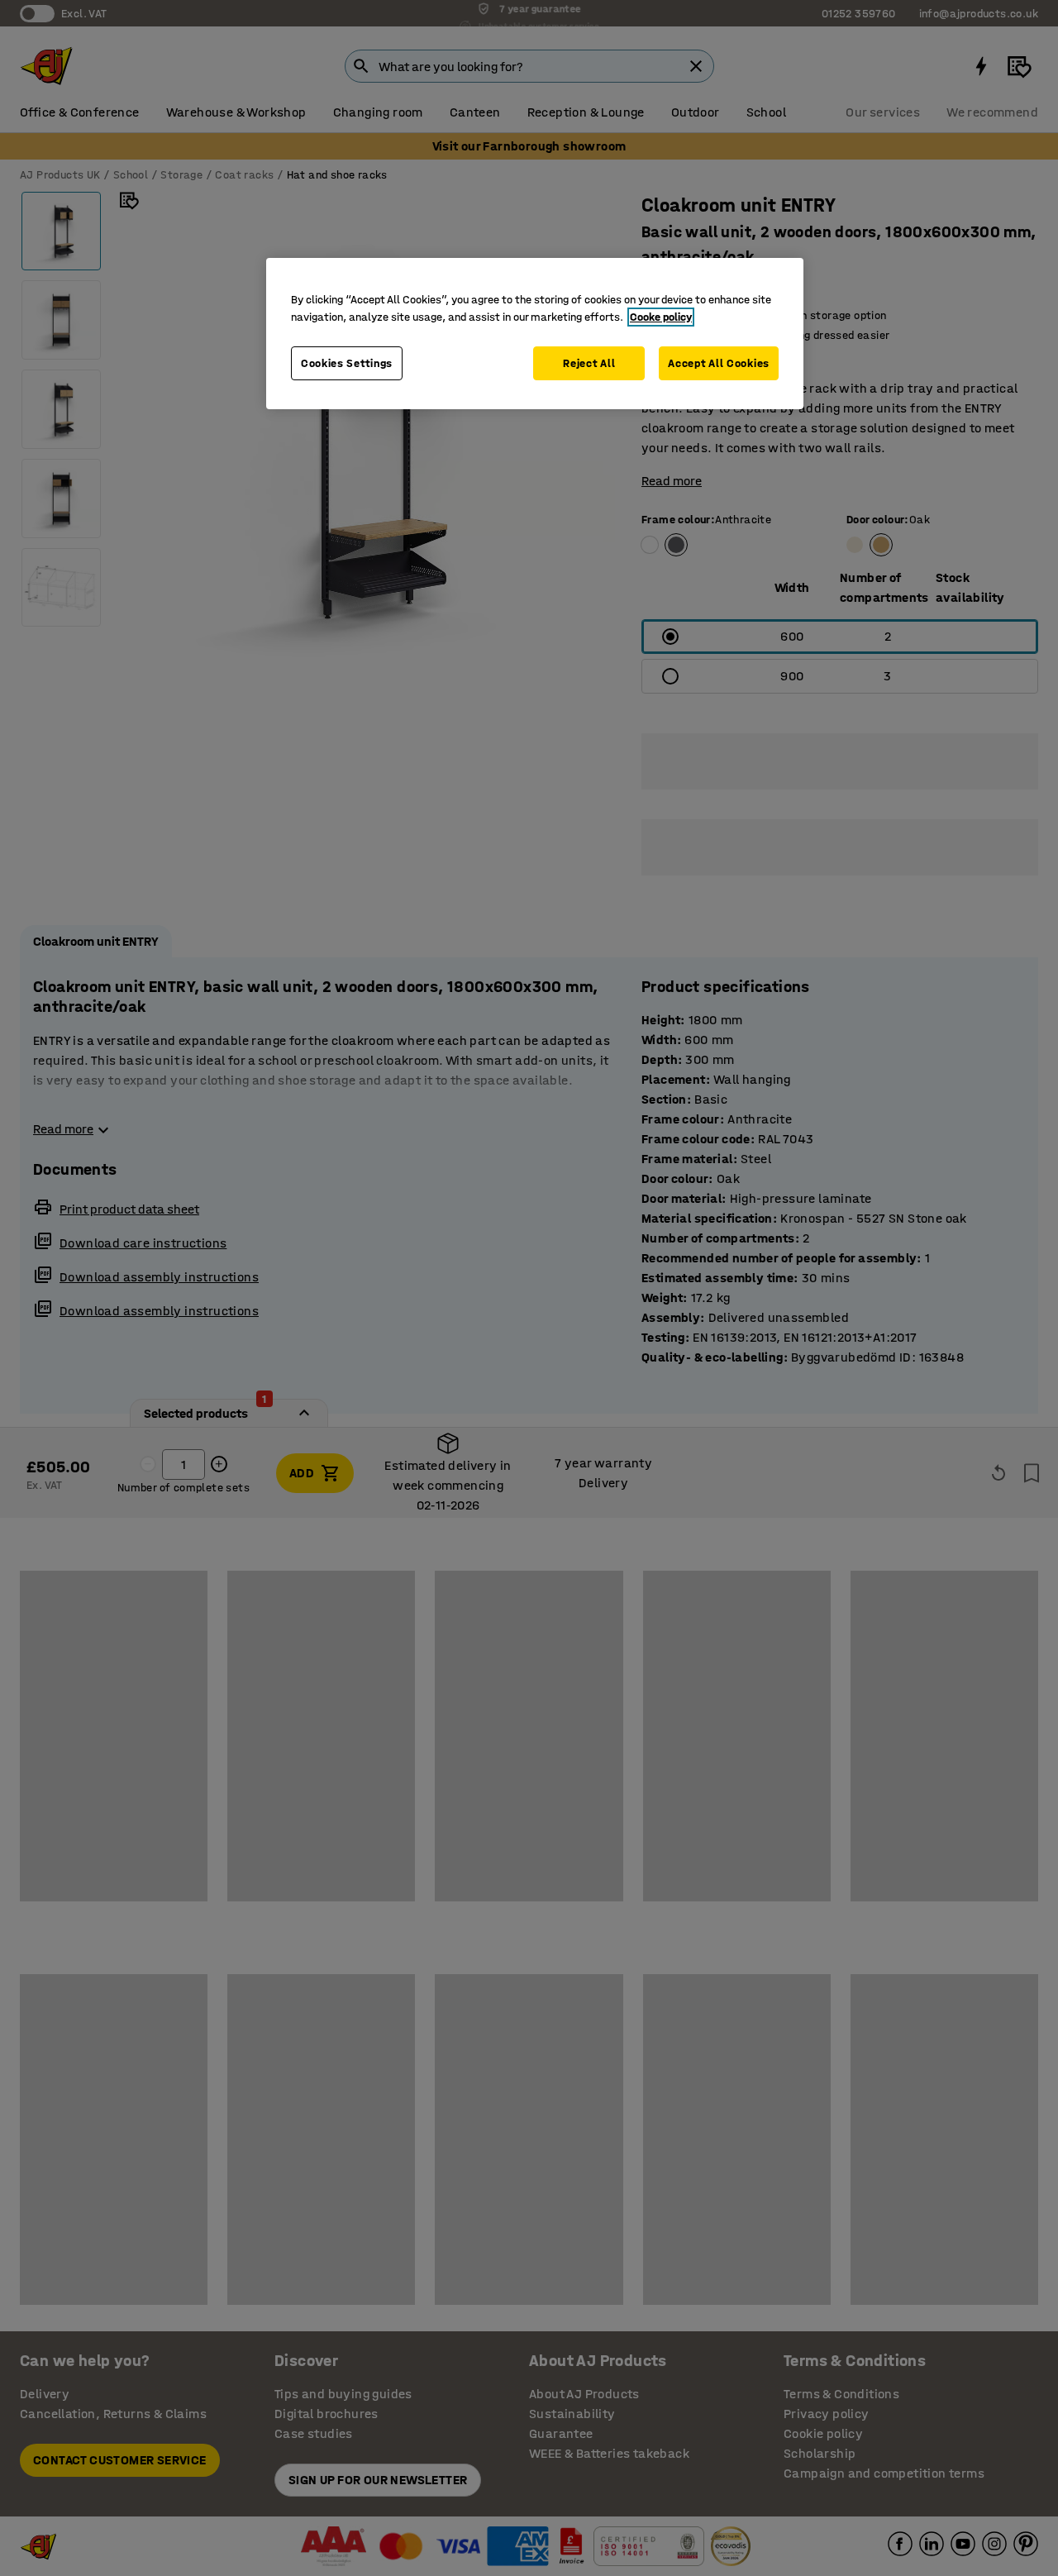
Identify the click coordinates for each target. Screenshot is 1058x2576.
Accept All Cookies (719, 363)
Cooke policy (661, 317)
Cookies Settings (347, 363)
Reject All (589, 363)
